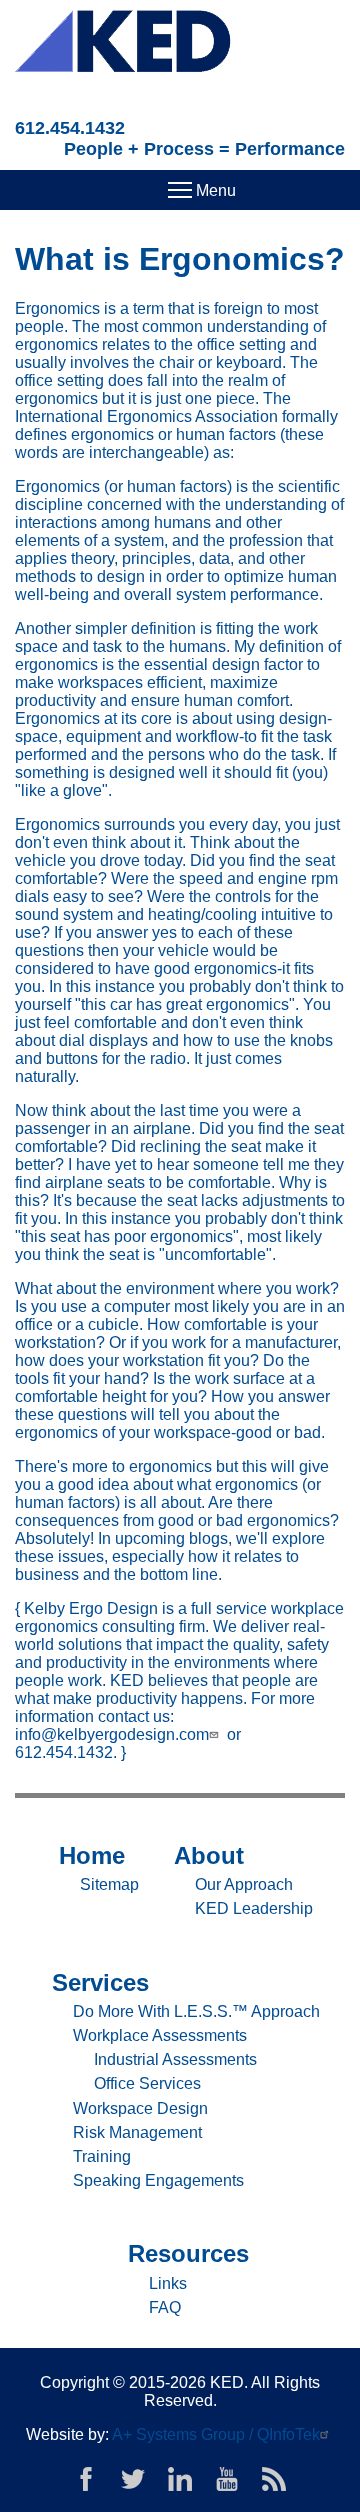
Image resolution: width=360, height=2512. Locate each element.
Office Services (147, 2083)
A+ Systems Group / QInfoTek (216, 2434)
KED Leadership (254, 1908)
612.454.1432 (70, 128)
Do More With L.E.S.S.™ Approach (196, 2011)
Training (102, 2156)
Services (100, 1982)
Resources (188, 2253)
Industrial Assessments (175, 2059)
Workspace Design (140, 2108)
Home (92, 1855)
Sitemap (109, 1884)
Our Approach (244, 1884)
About (209, 1855)
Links (168, 2283)
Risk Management (137, 2132)
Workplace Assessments (160, 2035)
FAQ (165, 2307)
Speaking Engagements (158, 2180)
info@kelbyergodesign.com (112, 1734)
